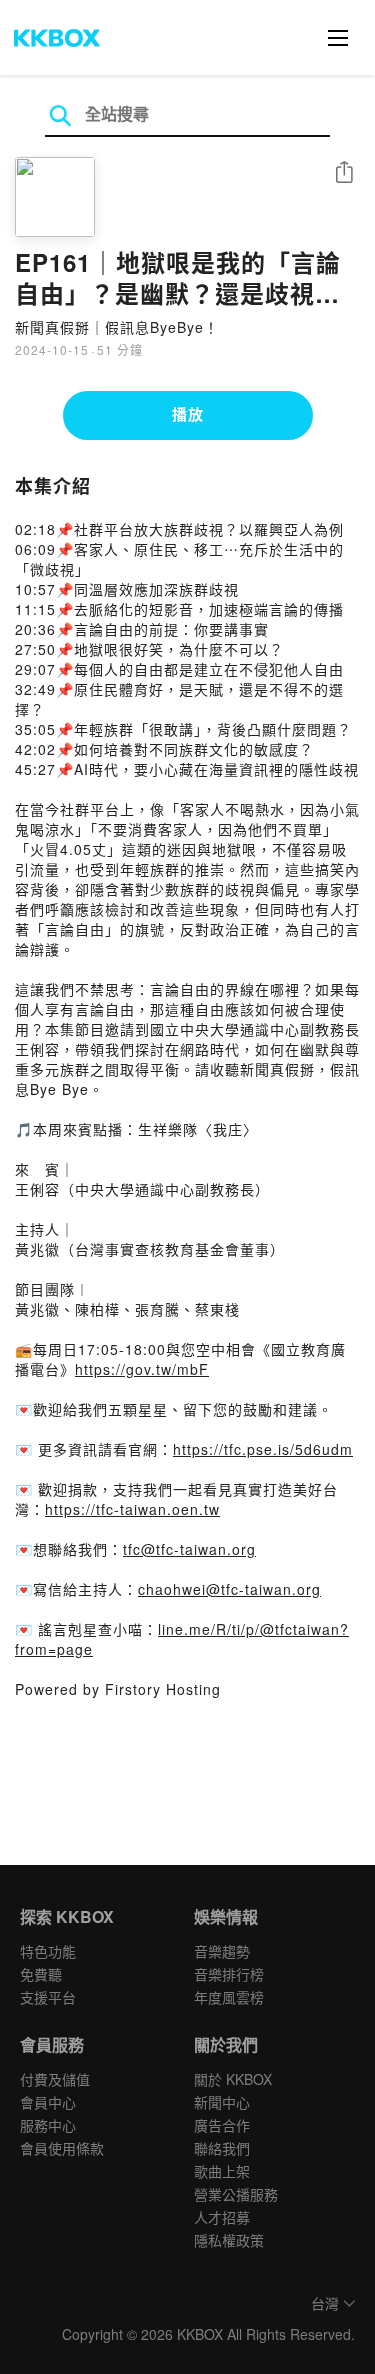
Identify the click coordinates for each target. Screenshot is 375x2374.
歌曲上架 (222, 2171)
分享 (344, 173)
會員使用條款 (62, 2148)
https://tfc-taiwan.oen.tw (132, 1509)
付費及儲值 (55, 2079)
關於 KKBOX (233, 2079)
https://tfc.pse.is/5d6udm (263, 1449)
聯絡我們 (222, 2148)
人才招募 (222, 2217)
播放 (188, 414)
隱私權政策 (229, 2240)
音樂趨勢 (222, 1951)
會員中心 (48, 2102)
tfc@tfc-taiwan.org (189, 1549)
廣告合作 (222, 2125)
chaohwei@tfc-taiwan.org (229, 1589)
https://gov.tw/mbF (142, 1369)
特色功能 (48, 1951)
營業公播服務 (236, 2194)
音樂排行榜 (229, 1974)
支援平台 (48, 1997)
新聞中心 (222, 2102)
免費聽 (41, 1974)
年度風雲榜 (229, 1997)
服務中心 (48, 2125)
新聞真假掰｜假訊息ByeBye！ (117, 327)
